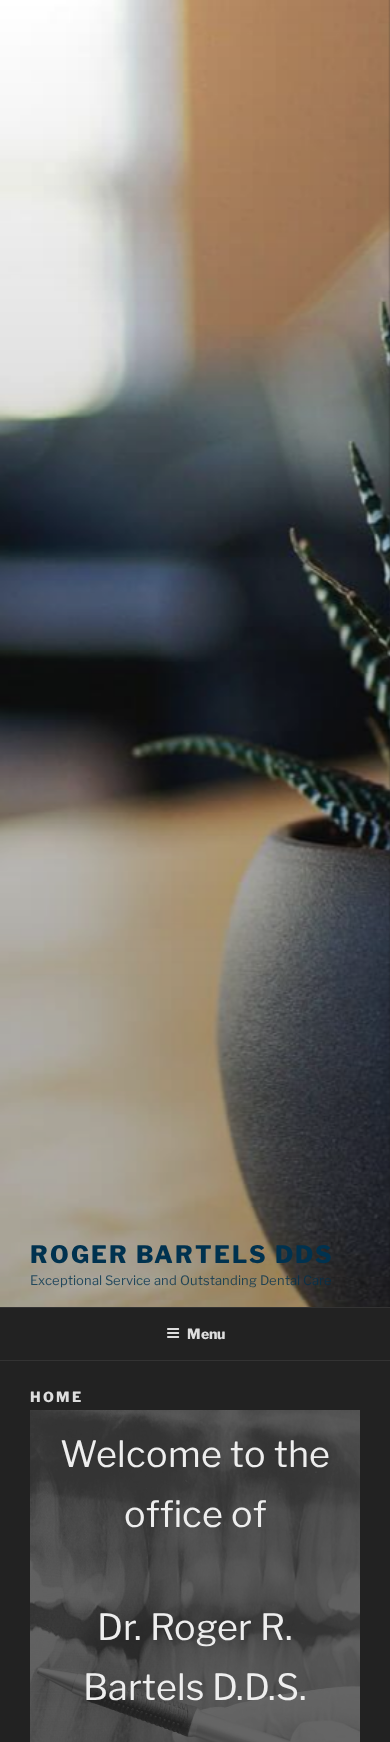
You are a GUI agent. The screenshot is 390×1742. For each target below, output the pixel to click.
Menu (206, 1333)
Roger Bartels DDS (182, 1254)
